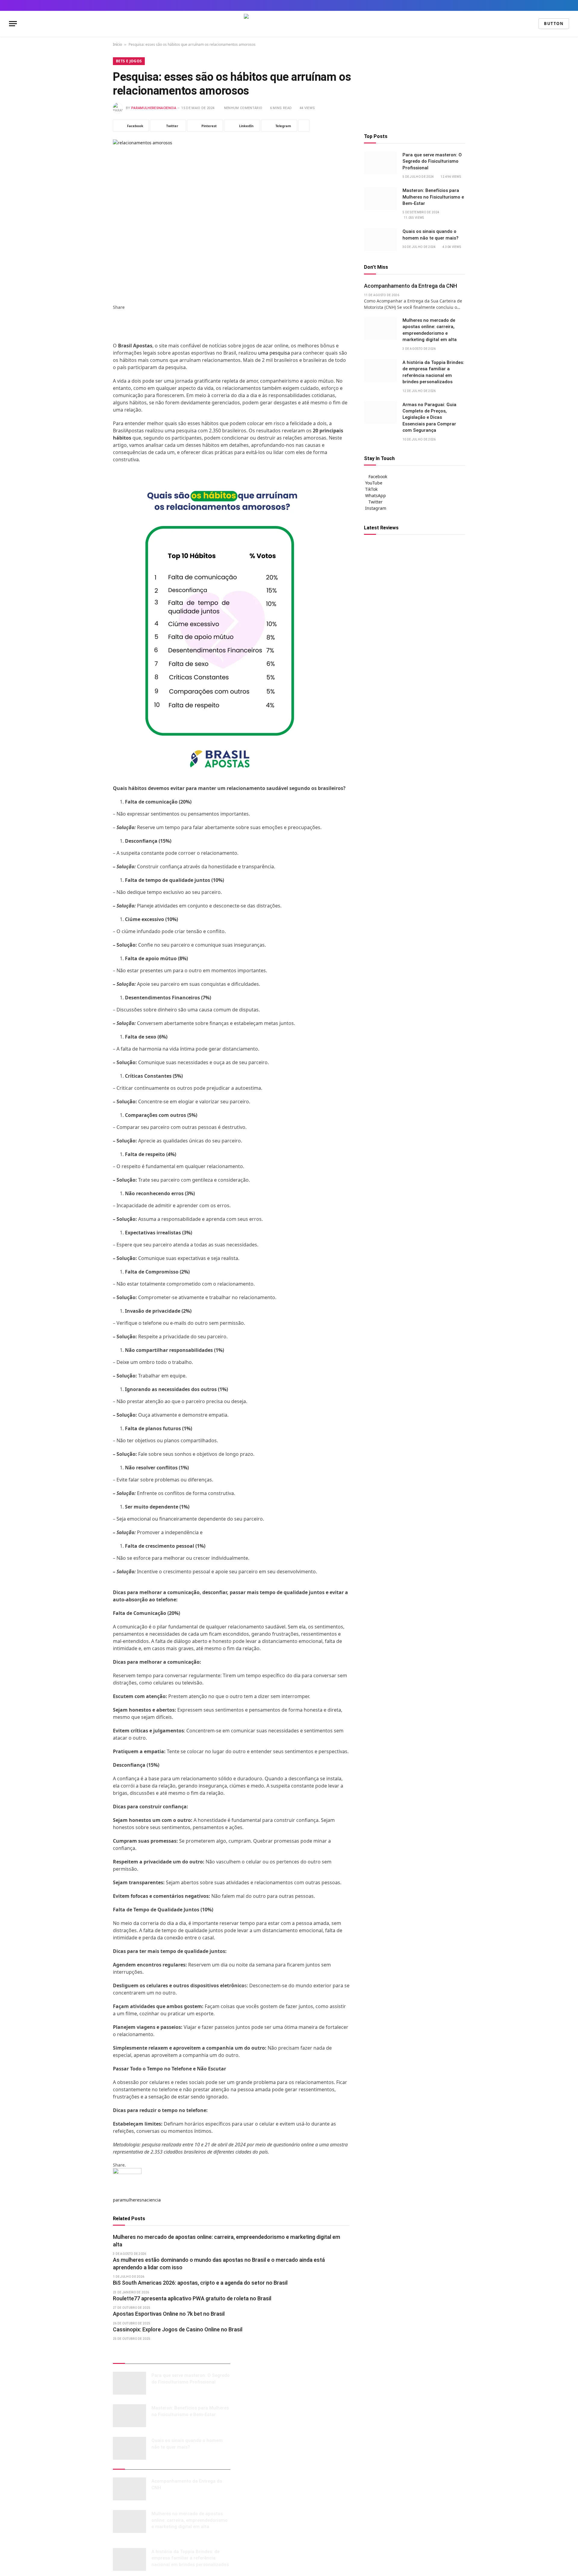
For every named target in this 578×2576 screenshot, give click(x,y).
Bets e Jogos (129, 61)
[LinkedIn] (115, 326)
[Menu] (13, 24)
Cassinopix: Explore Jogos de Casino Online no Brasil (178, 2329)
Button (554, 24)
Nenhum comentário (243, 108)
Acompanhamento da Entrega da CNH (410, 286)
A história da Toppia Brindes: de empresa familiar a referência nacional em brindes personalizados (433, 372)
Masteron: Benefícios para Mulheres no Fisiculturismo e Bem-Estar (433, 197)
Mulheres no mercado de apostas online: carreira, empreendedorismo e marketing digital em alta (227, 2241)
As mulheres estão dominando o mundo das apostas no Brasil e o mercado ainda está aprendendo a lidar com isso (219, 2263)
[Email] (115, 339)
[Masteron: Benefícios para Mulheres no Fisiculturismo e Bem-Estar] (381, 199)
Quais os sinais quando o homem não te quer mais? (430, 235)
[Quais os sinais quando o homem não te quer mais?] (381, 240)
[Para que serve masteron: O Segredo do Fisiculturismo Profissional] (381, 163)
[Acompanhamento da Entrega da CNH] (129, 2489)
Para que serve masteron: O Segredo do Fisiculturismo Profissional (432, 162)
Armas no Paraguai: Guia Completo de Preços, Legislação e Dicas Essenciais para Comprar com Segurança (429, 418)
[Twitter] (115, 320)
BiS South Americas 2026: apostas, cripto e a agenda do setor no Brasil (200, 2283)
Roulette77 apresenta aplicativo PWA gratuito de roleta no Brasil (192, 2298)
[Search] (567, 5)
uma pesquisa (274, 353)
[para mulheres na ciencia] (289, 24)
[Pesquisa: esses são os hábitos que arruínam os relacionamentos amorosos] (231, 217)
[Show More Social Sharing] (304, 126)
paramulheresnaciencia (154, 108)
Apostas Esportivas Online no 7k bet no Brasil (169, 2314)
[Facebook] (115, 313)
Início (117, 44)
